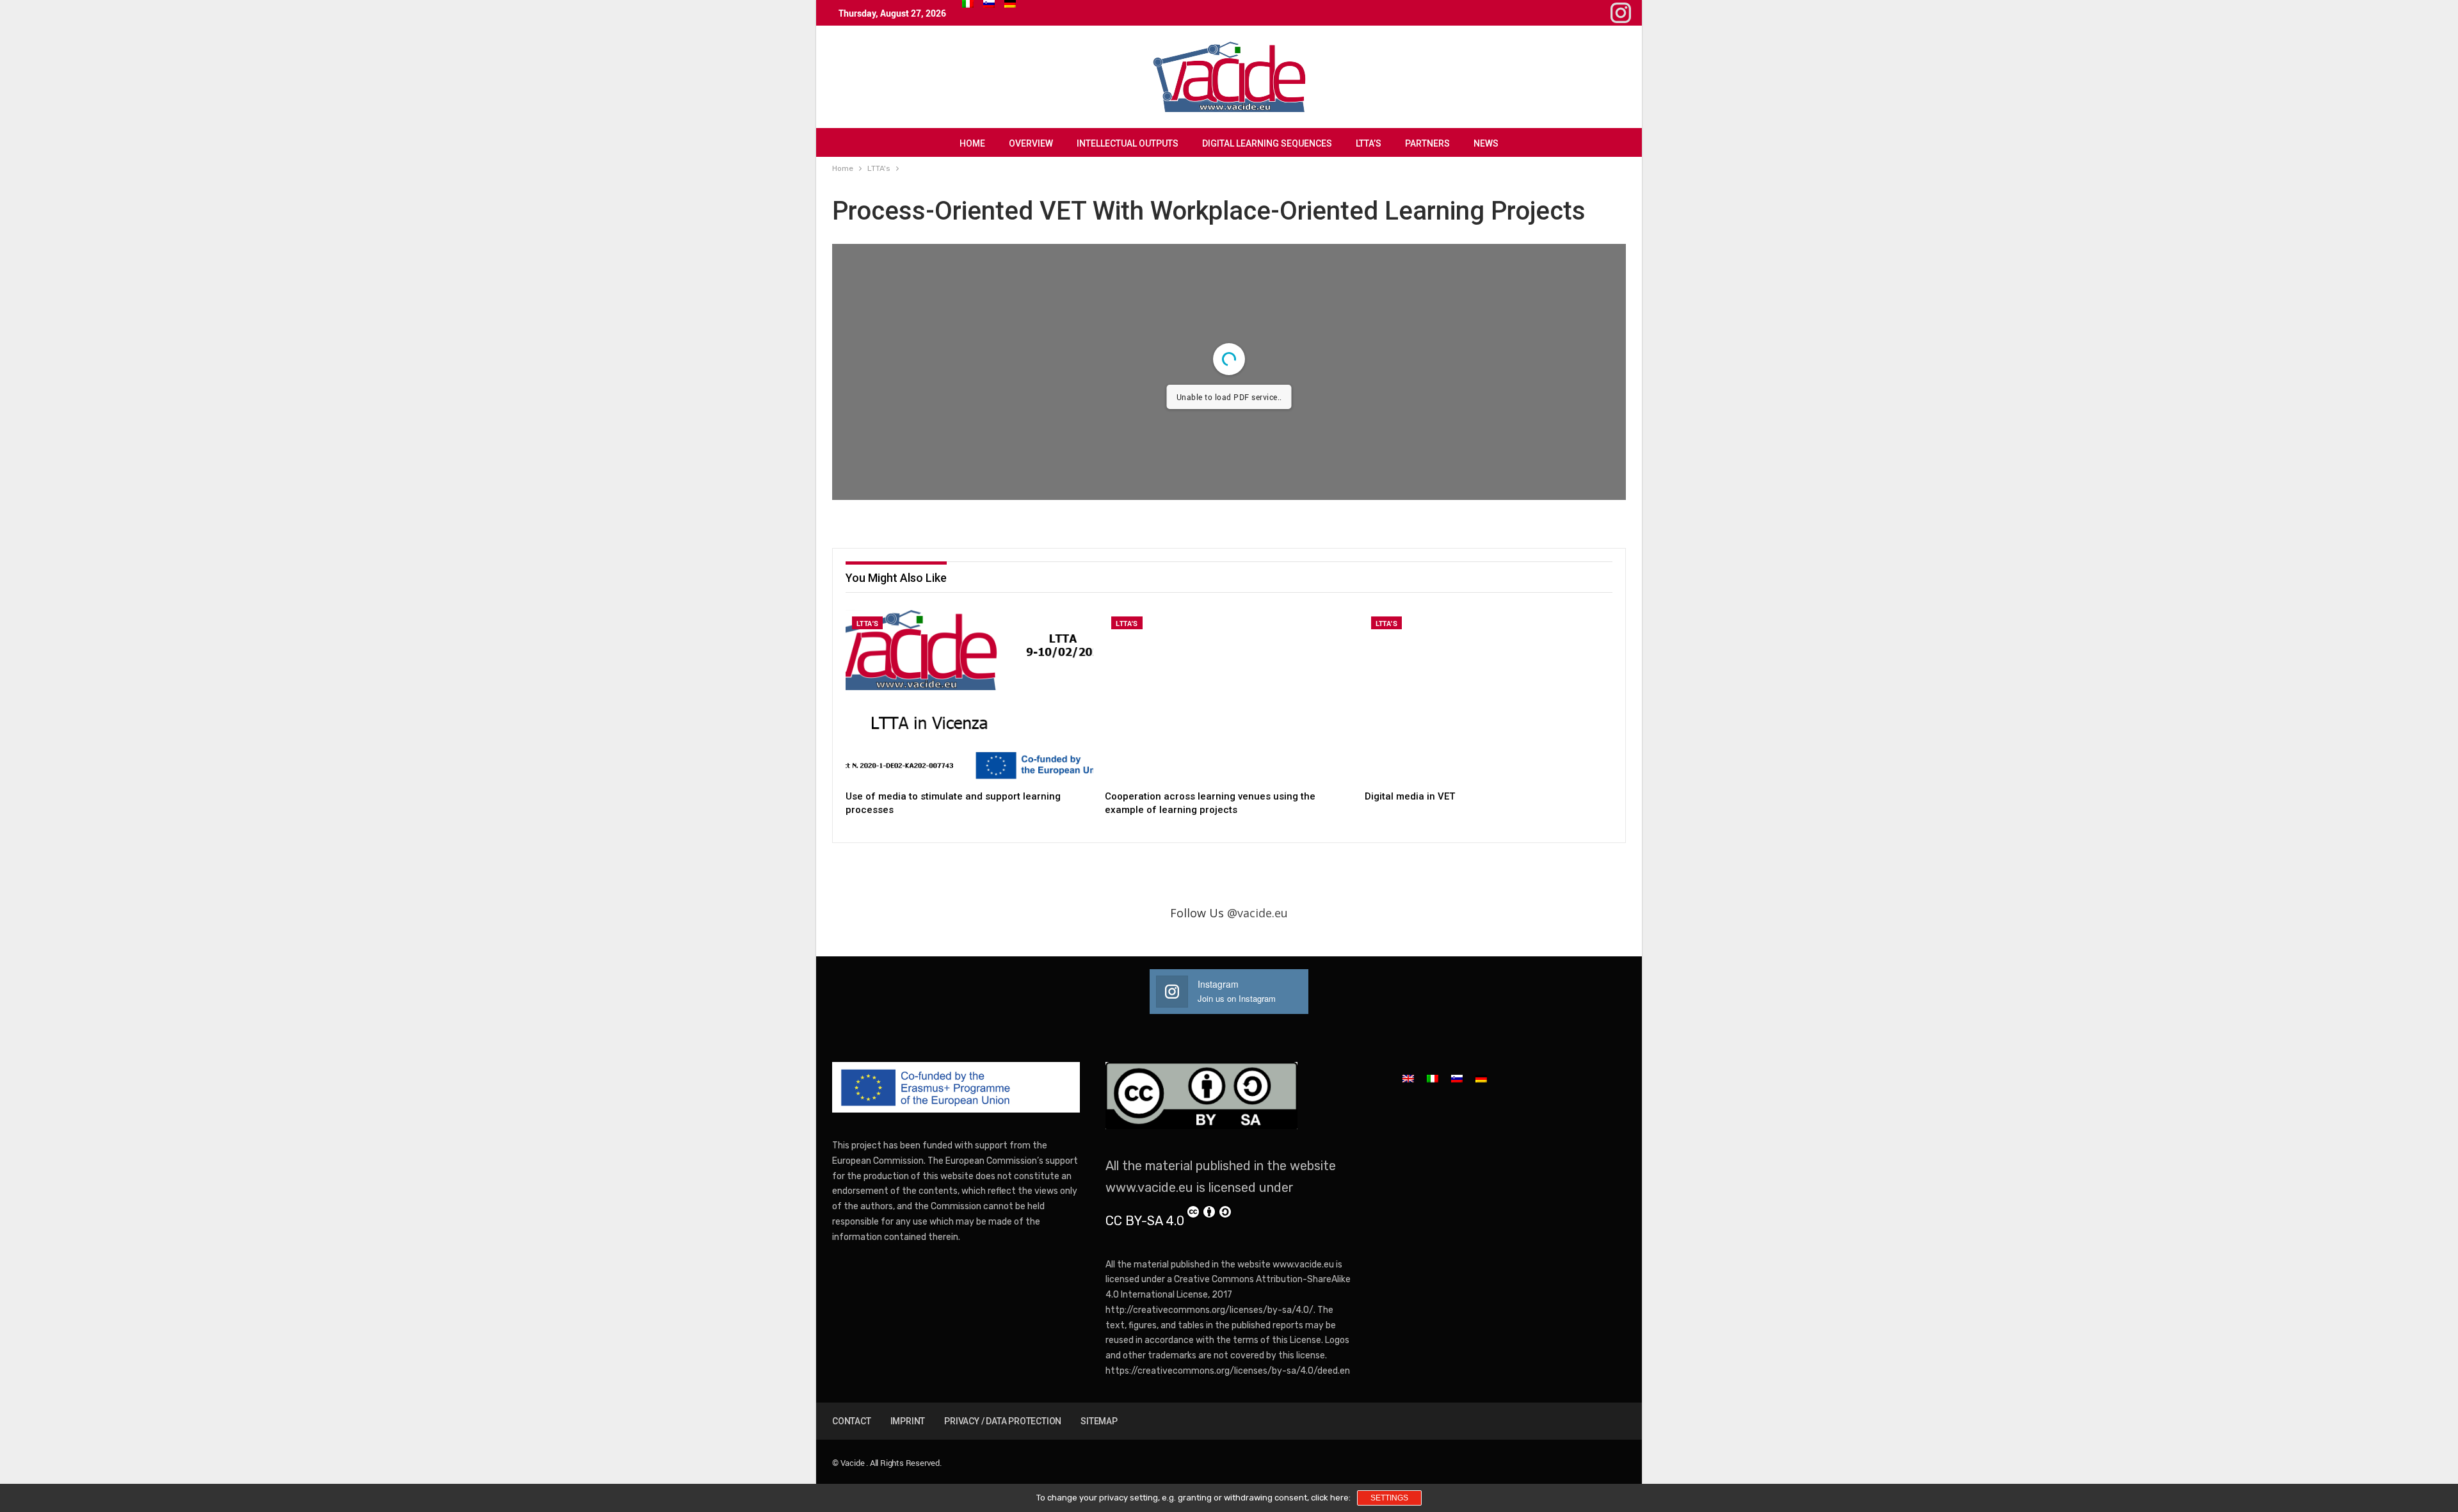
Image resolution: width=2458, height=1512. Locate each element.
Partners (1427, 143)
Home (972, 143)
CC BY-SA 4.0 (1145, 1221)
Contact (852, 1421)
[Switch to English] (1408, 1078)
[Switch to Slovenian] (989, 4)
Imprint (908, 1421)
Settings (1389, 1498)
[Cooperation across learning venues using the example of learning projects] (1229, 697)
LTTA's (867, 623)
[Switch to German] (1010, 4)
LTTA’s (1369, 143)
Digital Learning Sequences (1267, 143)
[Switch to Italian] (968, 4)
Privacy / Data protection (1003, 1421)
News (1486, 143)
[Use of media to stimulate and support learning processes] (969, 697)
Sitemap (1099, 1421)
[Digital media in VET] (1489, 697)
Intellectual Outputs (1128, 143)
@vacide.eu (1257, 913)
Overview (1031, 143)
